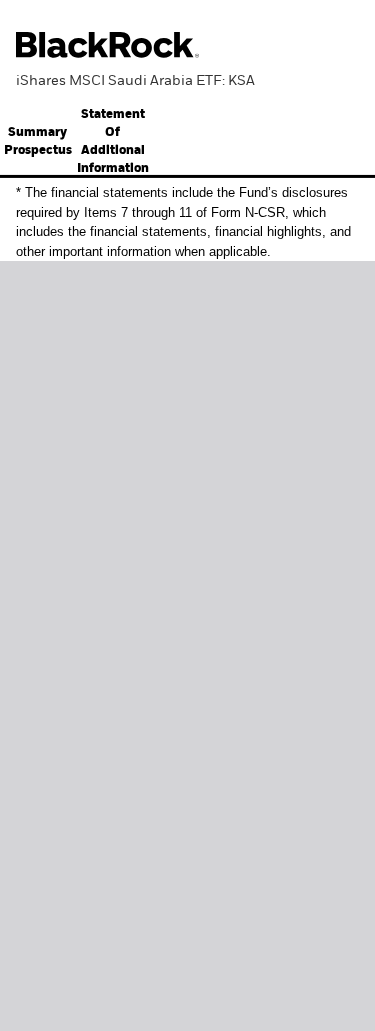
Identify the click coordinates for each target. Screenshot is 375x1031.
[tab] (112, 142)
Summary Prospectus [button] (38, 142)
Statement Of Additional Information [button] (113, 142)
